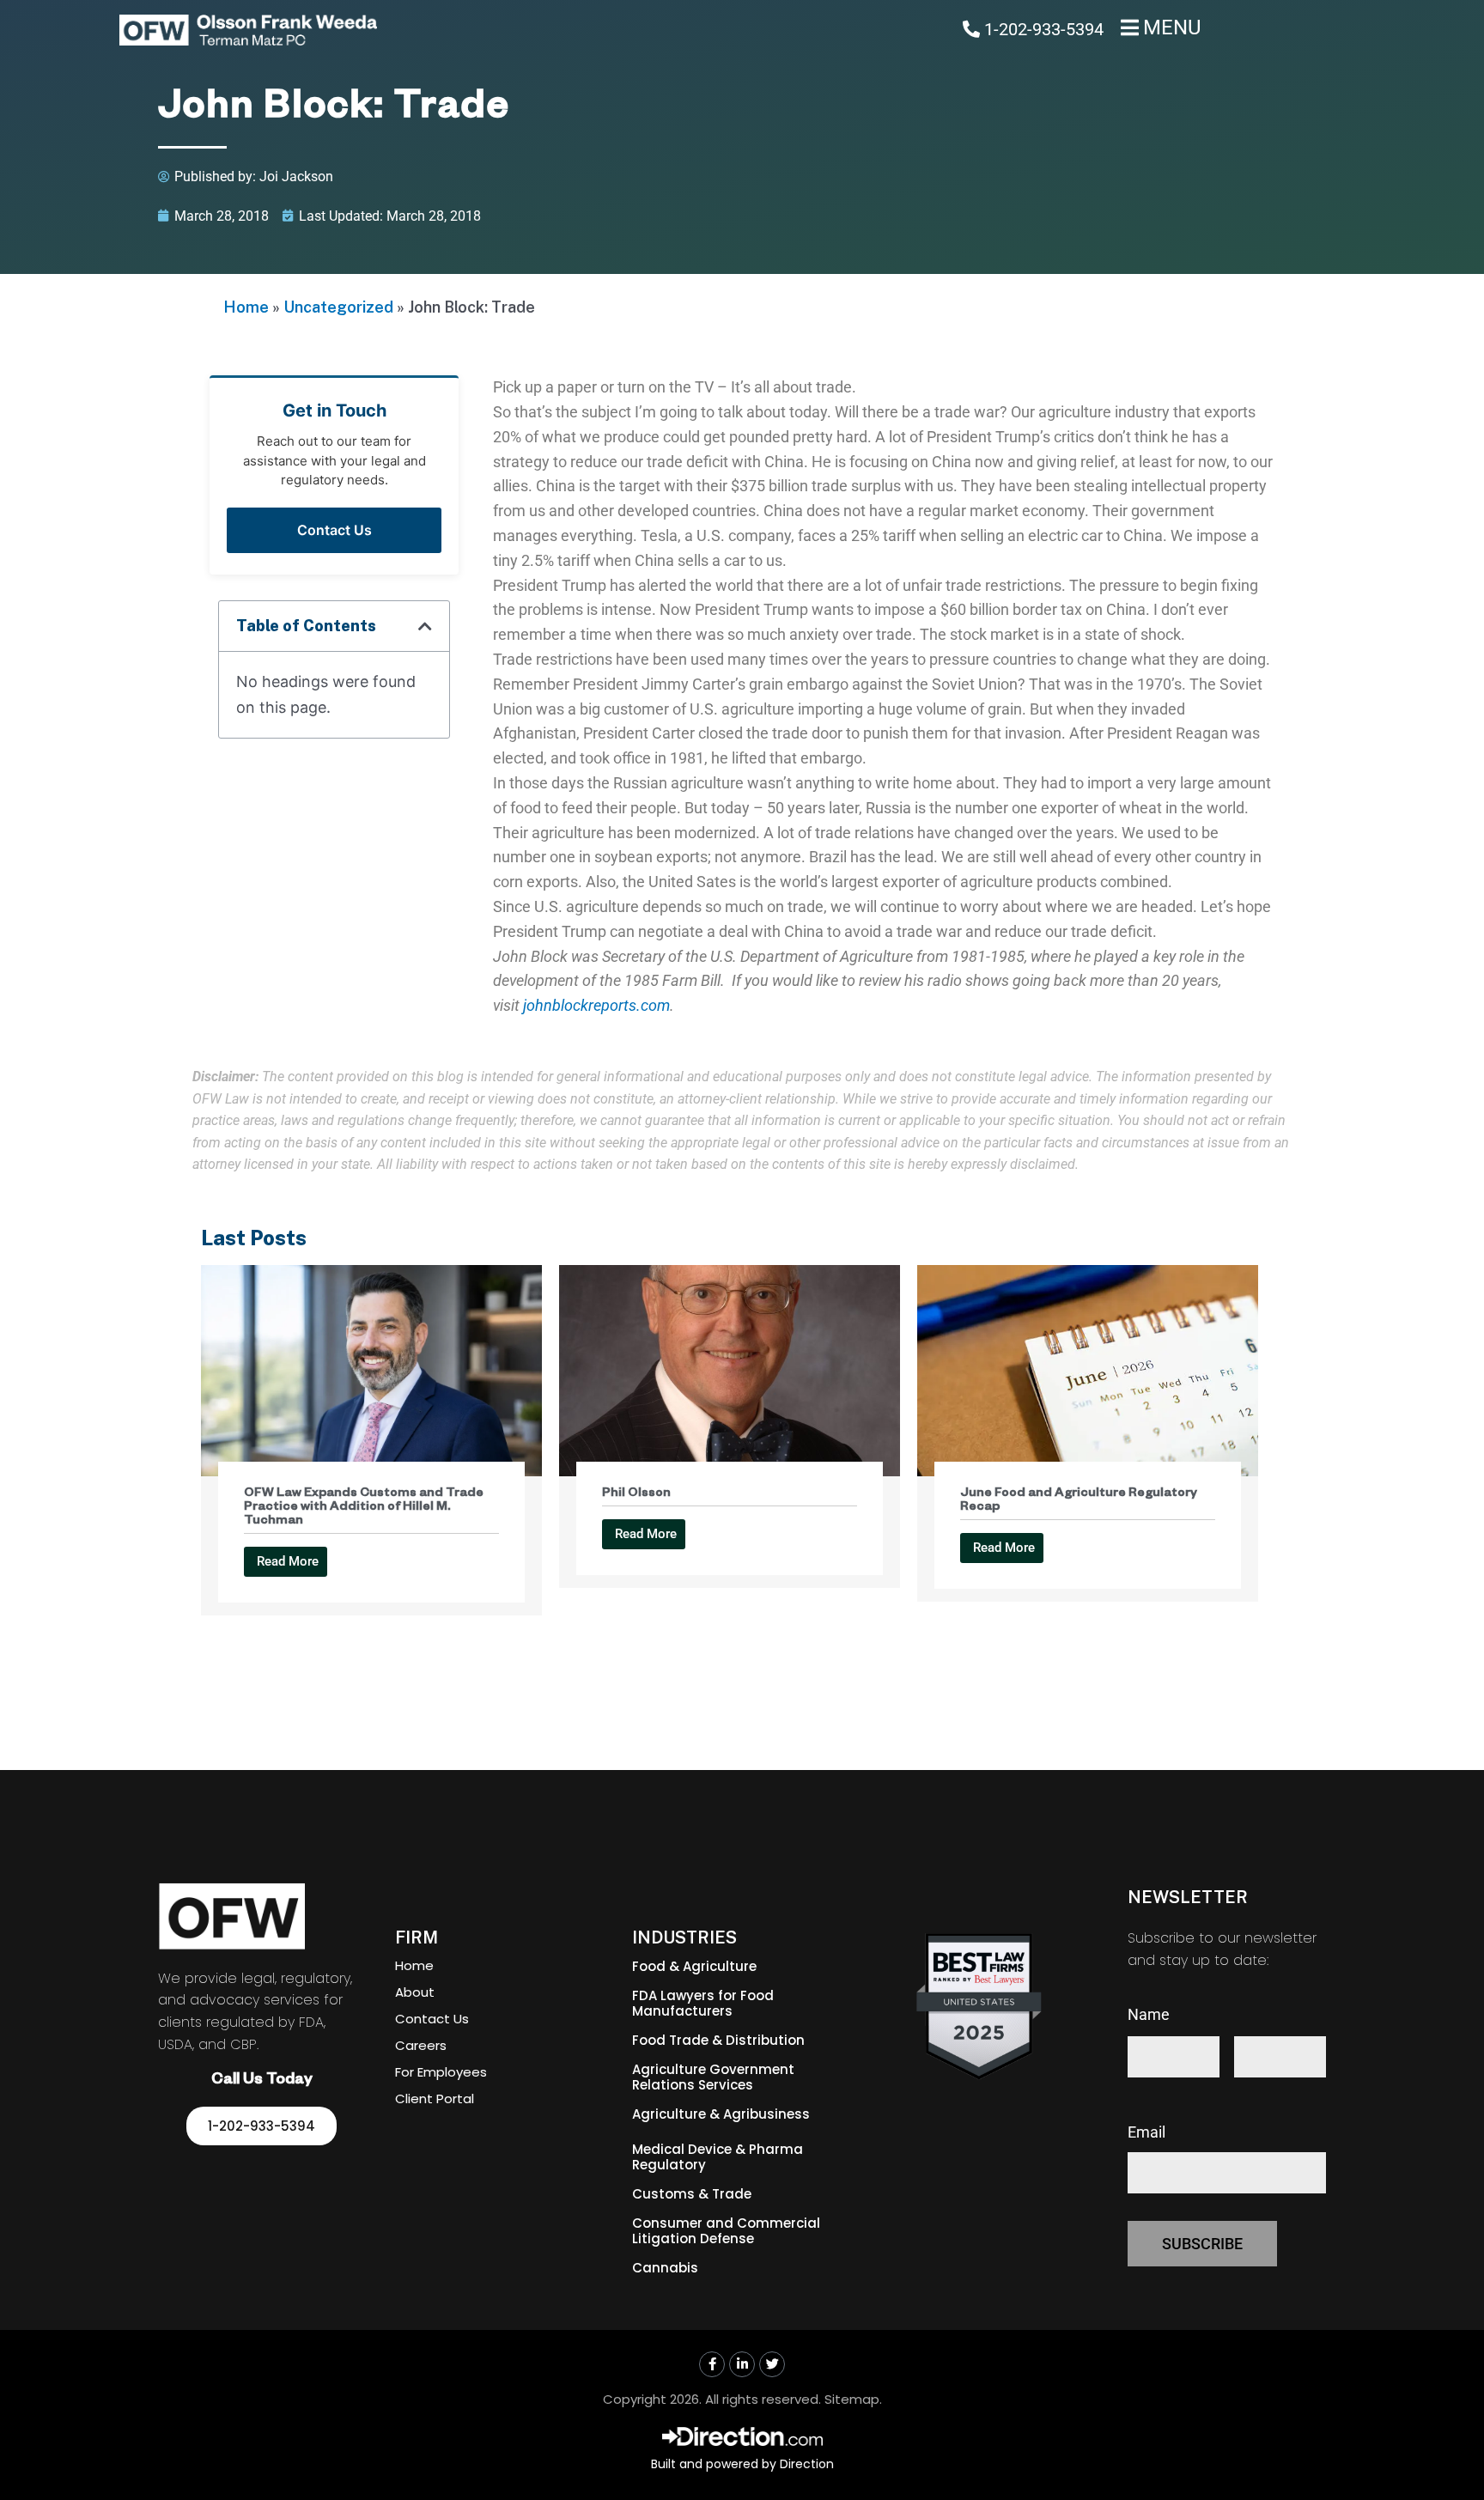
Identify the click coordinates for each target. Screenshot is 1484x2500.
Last (1249, 2088)
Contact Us (335, 530)
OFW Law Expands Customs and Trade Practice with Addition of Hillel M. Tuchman (364, 1508)
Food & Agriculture (694, 1966)
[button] (425, 626)
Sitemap (852, 2399)
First (1143, 2088)
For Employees (441, 2072)
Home (246, 307)
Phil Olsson (636, 1494)
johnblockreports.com (596, 1005)
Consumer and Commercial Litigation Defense (726, 2231)
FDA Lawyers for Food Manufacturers (703, 2003)
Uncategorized (338, 307)
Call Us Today (262, 2081)
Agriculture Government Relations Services (713, 2077)
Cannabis (665, 2268)
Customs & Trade (692, 2194)
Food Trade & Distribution (718, 2040)
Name (1149, 2014)
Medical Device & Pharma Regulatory (718, 2157)
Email (1146, 2132)
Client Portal (435, 2099)
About (415, 1992)
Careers (421, 2045)
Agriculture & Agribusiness (721, 2114)
